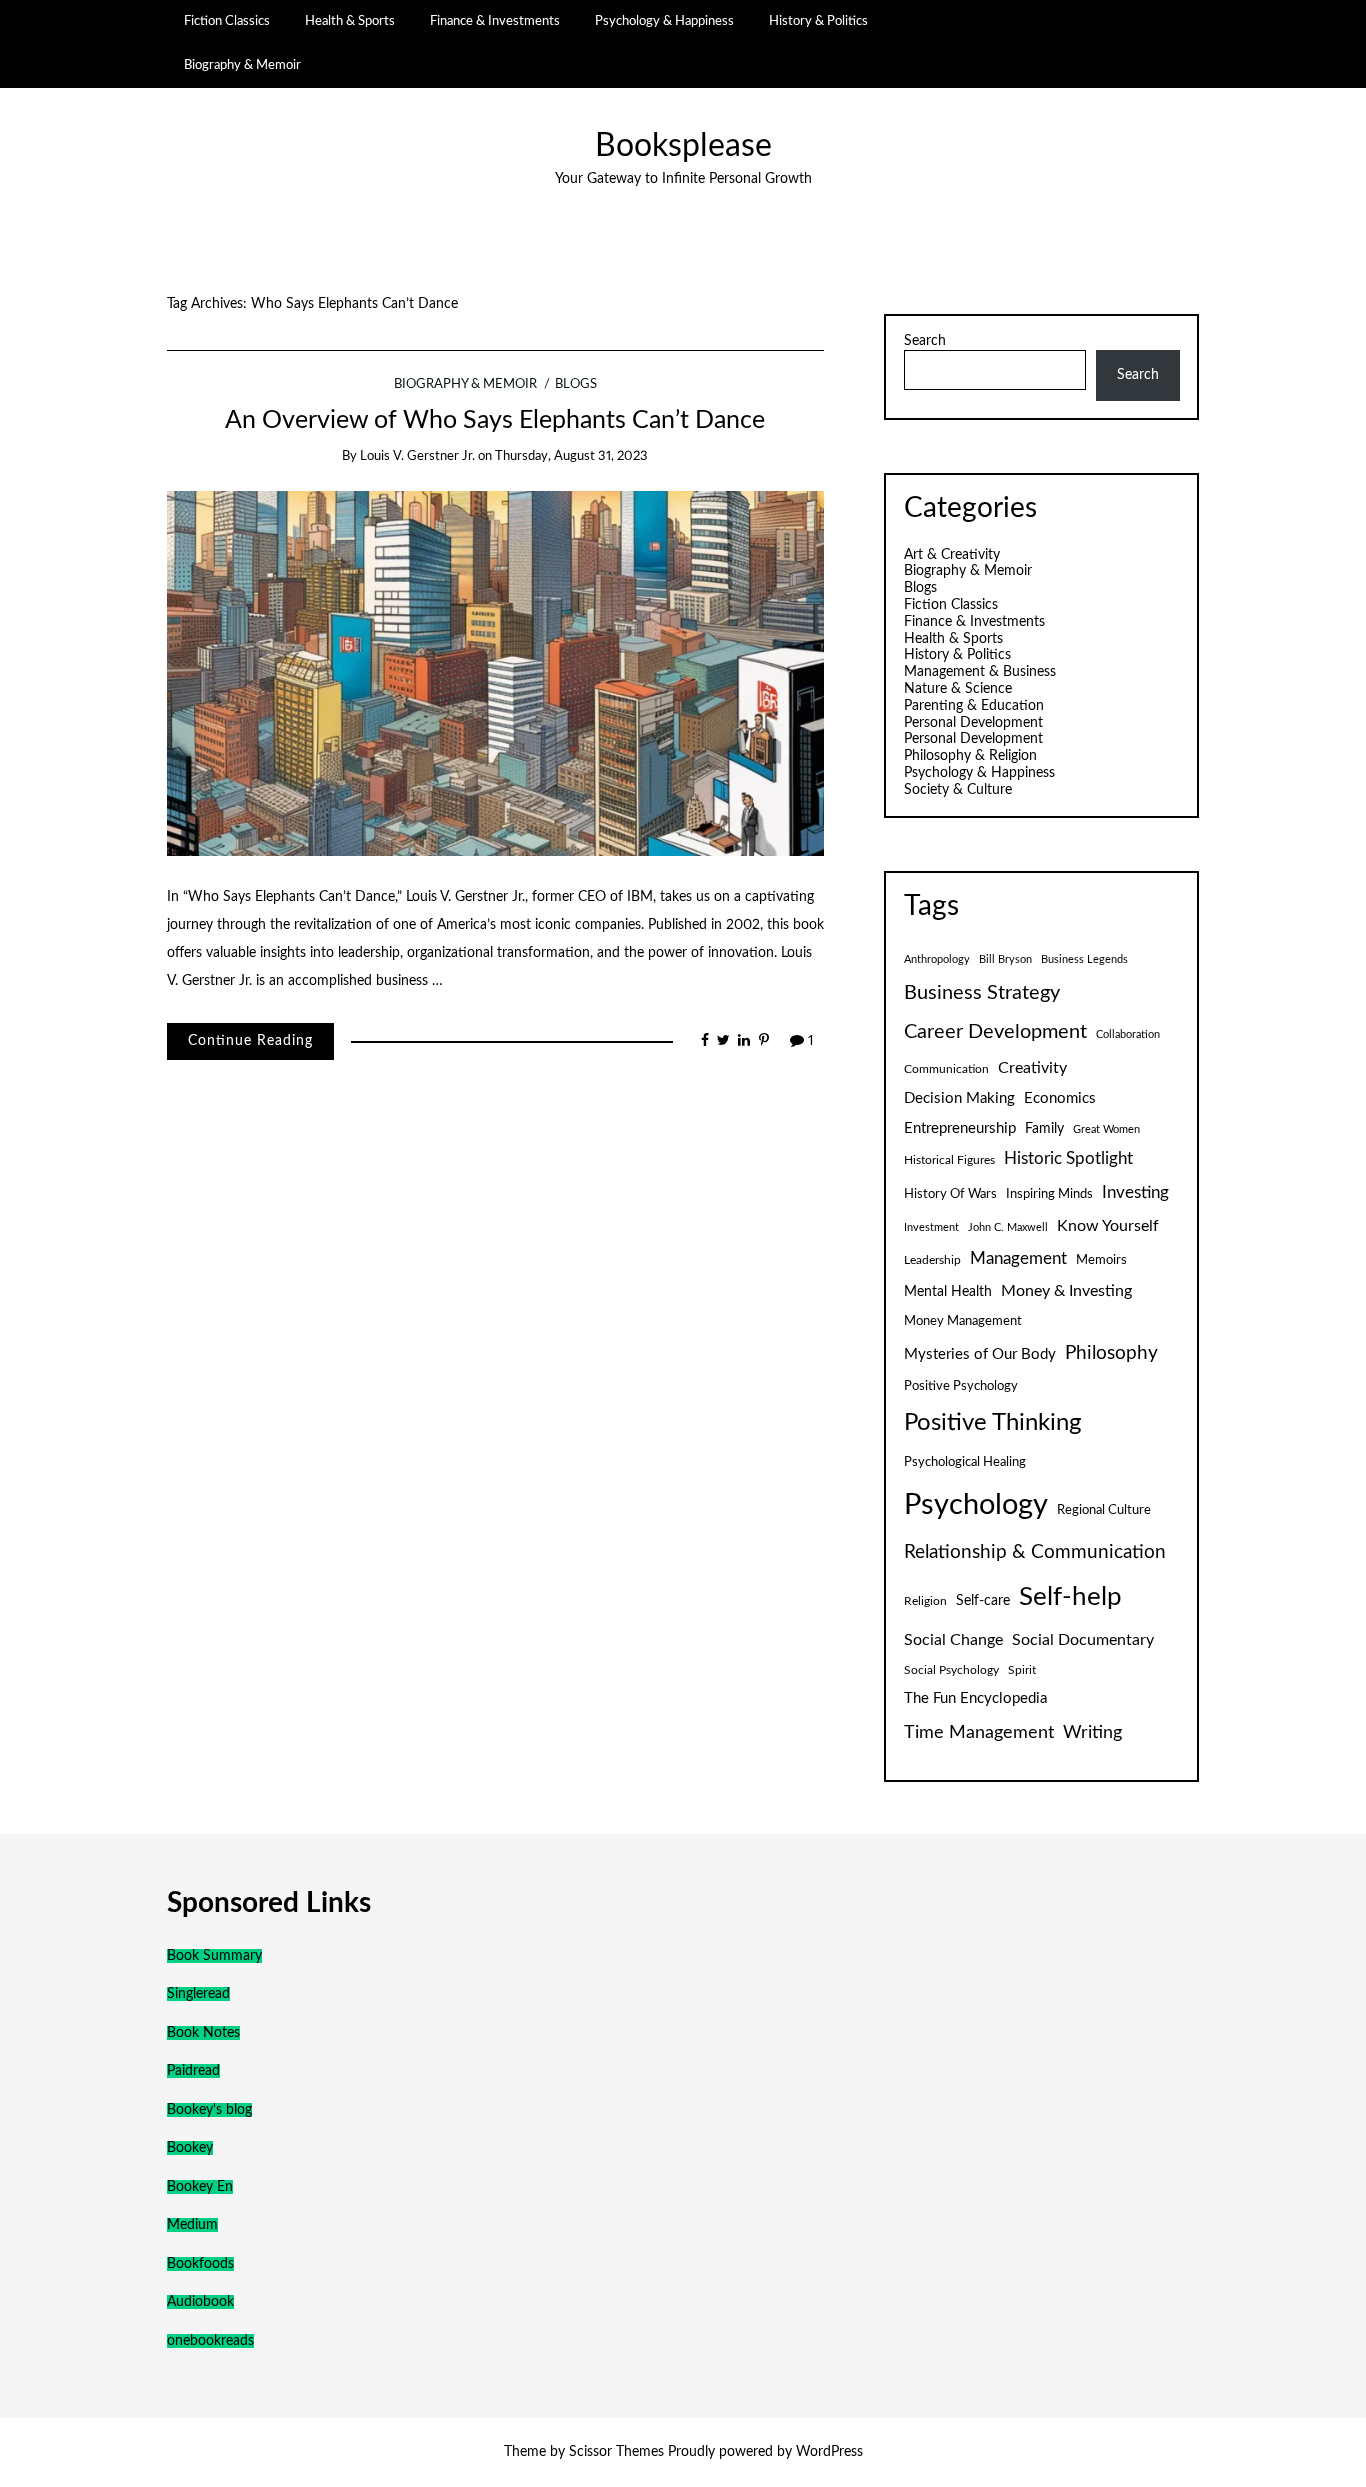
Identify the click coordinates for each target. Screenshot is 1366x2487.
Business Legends (1084, 959)
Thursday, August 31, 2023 (571, 456)
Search (925, 341)
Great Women (1106, 1129)
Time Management (979, 1732)
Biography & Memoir (242, 65)
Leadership (932, 1260)
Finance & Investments (495, 21)
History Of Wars (950, 1194)
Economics (1060, 1098)
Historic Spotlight (1068, 1159)
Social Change (953, 1640)
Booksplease (683, 146)
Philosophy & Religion (970, 756)
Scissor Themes (616, 2452)
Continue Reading (250, 1041)
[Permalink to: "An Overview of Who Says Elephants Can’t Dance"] (495, 673)
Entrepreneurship (960, 1128)
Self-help (1070, 1597)
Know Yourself (1108, 1226)
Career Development (995, 1032)
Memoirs (1101, 1260)
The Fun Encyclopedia (975, 1698)
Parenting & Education (974, 706)
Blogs (575, 384)
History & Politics (818, 21)
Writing (1092, 1732)
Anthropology (937, 959)
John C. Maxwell (1008, 1227)
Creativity (1032, 1068)
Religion (925, 1601)
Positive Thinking (992, 1423)
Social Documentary (1083, 1640)
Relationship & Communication (1035, 1552)
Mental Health (948, 1292)
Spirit (1022, 1670)
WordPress (829, 2452)
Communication (946, 1069)
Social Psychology (951, 1670)
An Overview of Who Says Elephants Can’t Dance (495, 420)
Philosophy (1111, 1353)
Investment (931, 1227)
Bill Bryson (1005, 959)
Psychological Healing (965, 1462)
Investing (1135, 1193)
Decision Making (959, 1098)
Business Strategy (982, 993)
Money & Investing (1066, 1291)
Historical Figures (949, 1160)
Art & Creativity (952, 555)
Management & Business (980, 672)
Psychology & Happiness (664, 21)
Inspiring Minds (1049, 1194)
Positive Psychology (961, 1386)
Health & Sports (350, 21)
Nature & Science (958, 689)
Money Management (963, 1321)
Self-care (983, 1601)
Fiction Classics (227, 21)
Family (1044, 1129)
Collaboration (1128, 1034)
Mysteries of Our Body (980, 1354)
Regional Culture (1104, 1510)
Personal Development (973, 723)
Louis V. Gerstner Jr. (417, 456)
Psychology (976, 1505)
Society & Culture (958, 790)
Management (1018, 1259)
